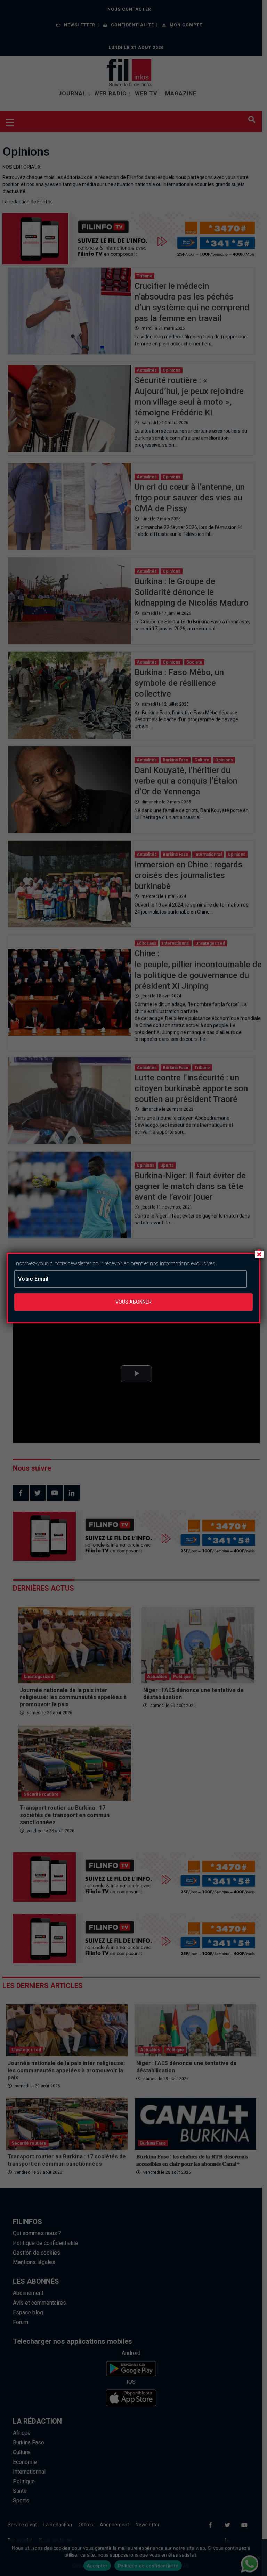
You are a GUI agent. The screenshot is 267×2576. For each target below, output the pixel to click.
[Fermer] (259, 1254)
